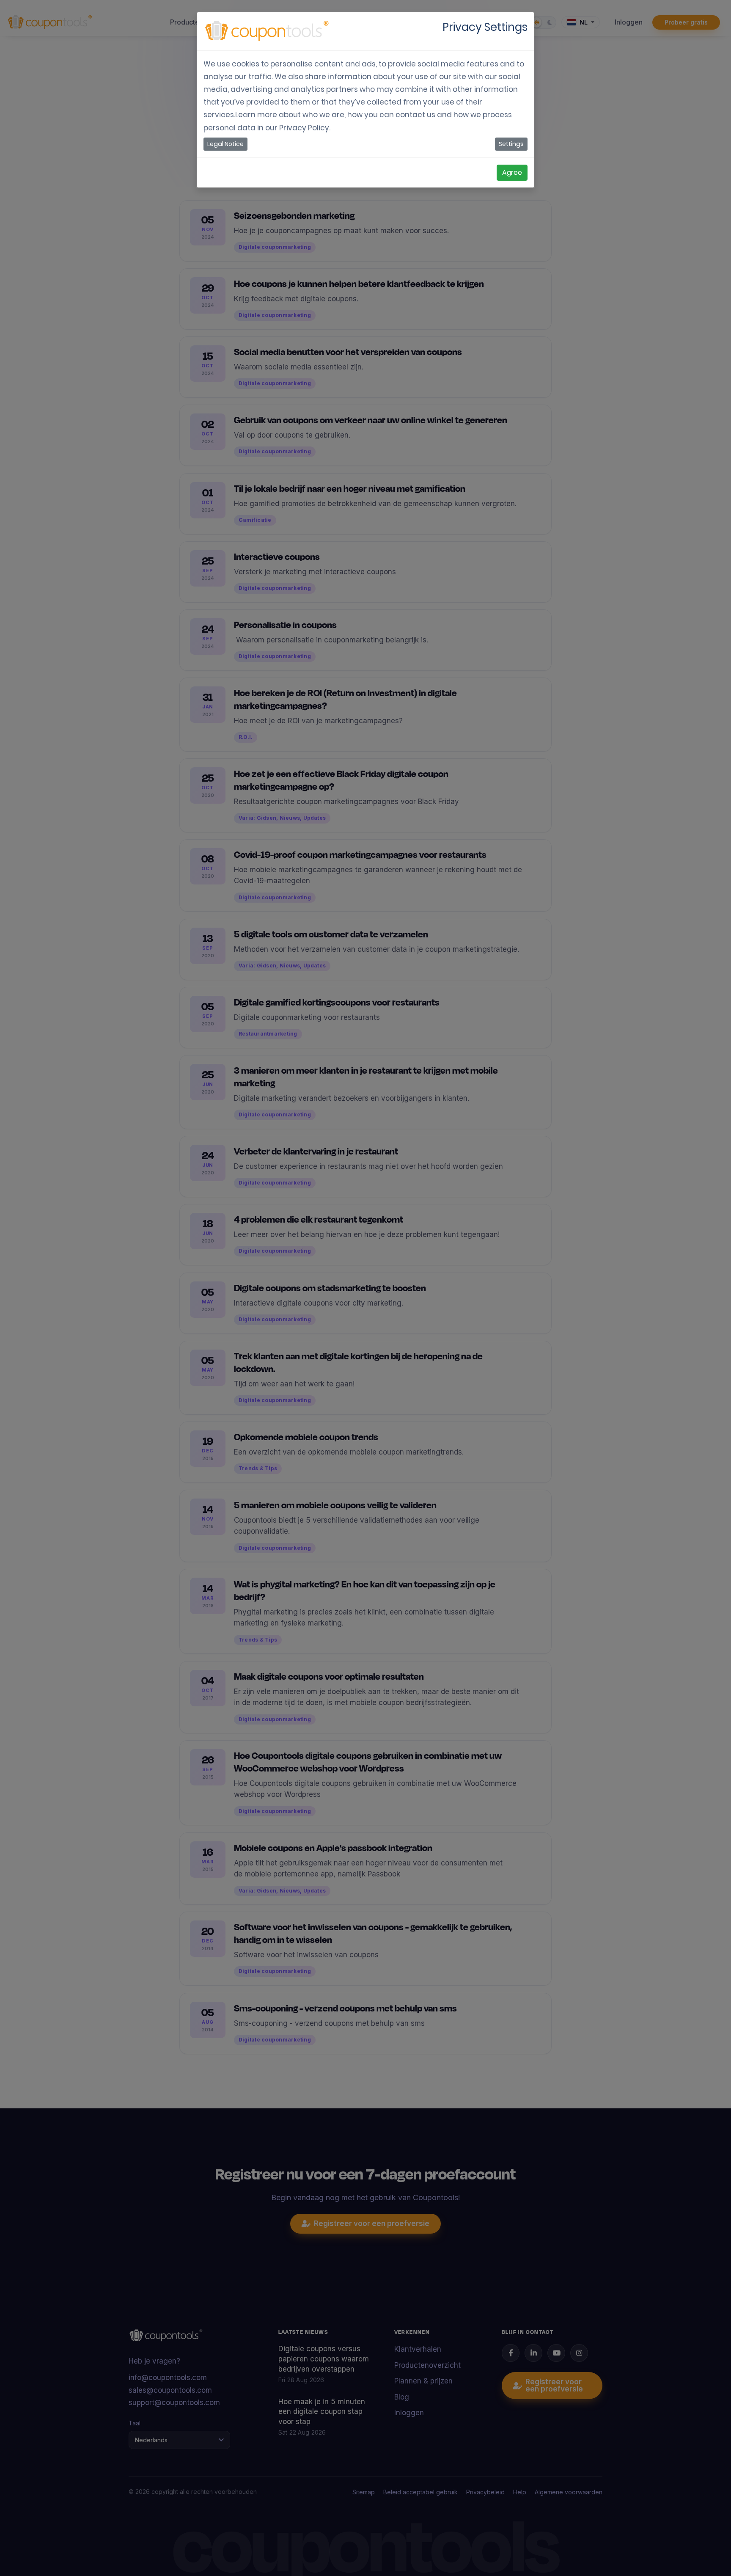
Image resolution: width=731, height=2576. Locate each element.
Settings (511, 144)
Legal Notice (225, 144)
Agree (512, 172)
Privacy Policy (304, 128)
